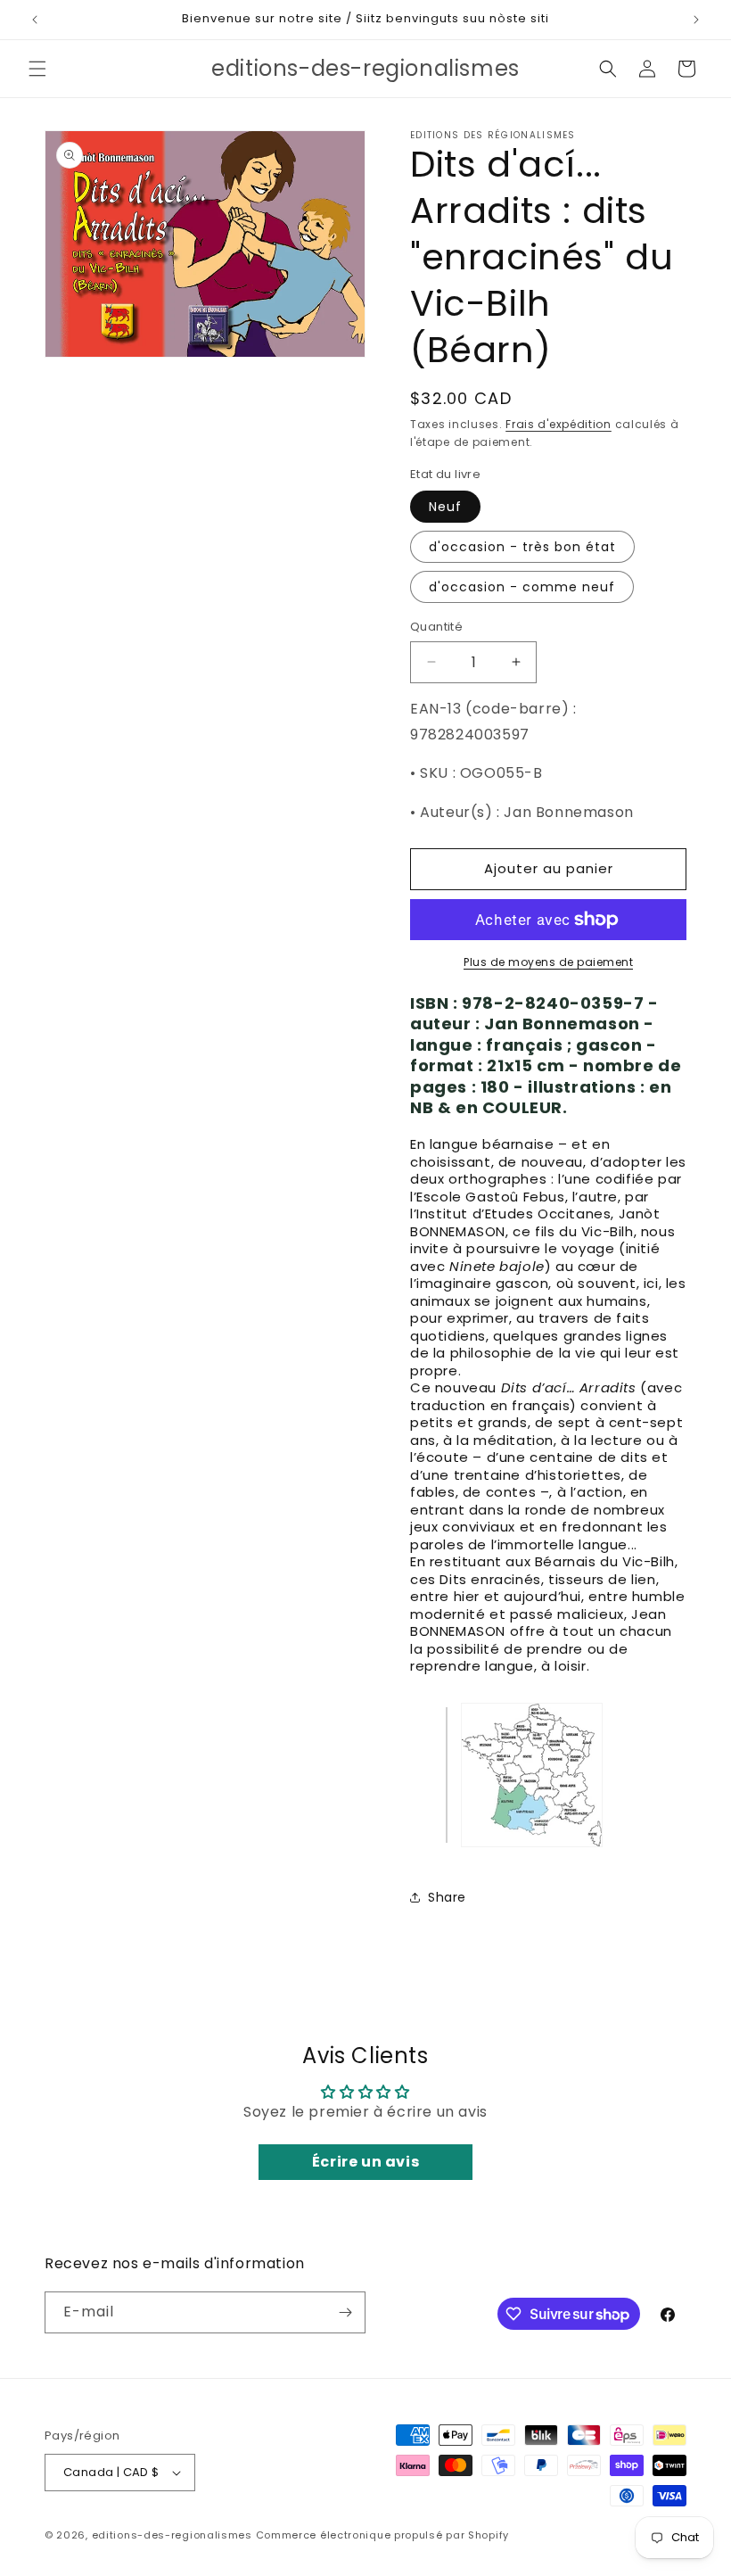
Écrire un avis (365, 2162)
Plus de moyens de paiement (548, 962)
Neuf (445, 507)
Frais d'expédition (559, 424)
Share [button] (447, 1897)
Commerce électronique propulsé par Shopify (382, 2535)
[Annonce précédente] (35, 20)
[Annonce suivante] (696, 20)
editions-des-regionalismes (172, 2535)
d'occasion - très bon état (522, 547)
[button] (37, 69)
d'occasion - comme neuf (522, 587)
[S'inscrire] (345, 2312)
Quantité (436, 627)
